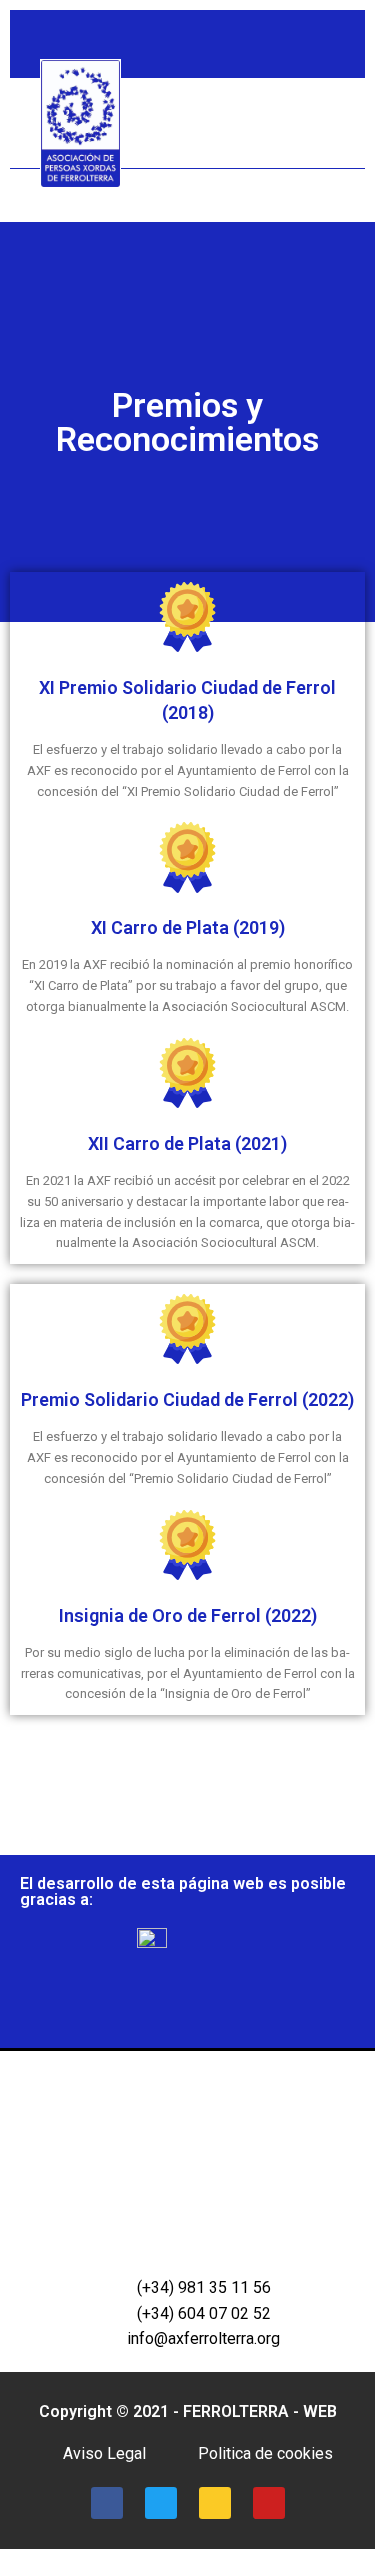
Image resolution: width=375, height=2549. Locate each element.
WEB (320, 2411)
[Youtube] (341, 54)
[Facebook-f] (232, 54)
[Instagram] (305, 54)
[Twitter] (268, 54)
